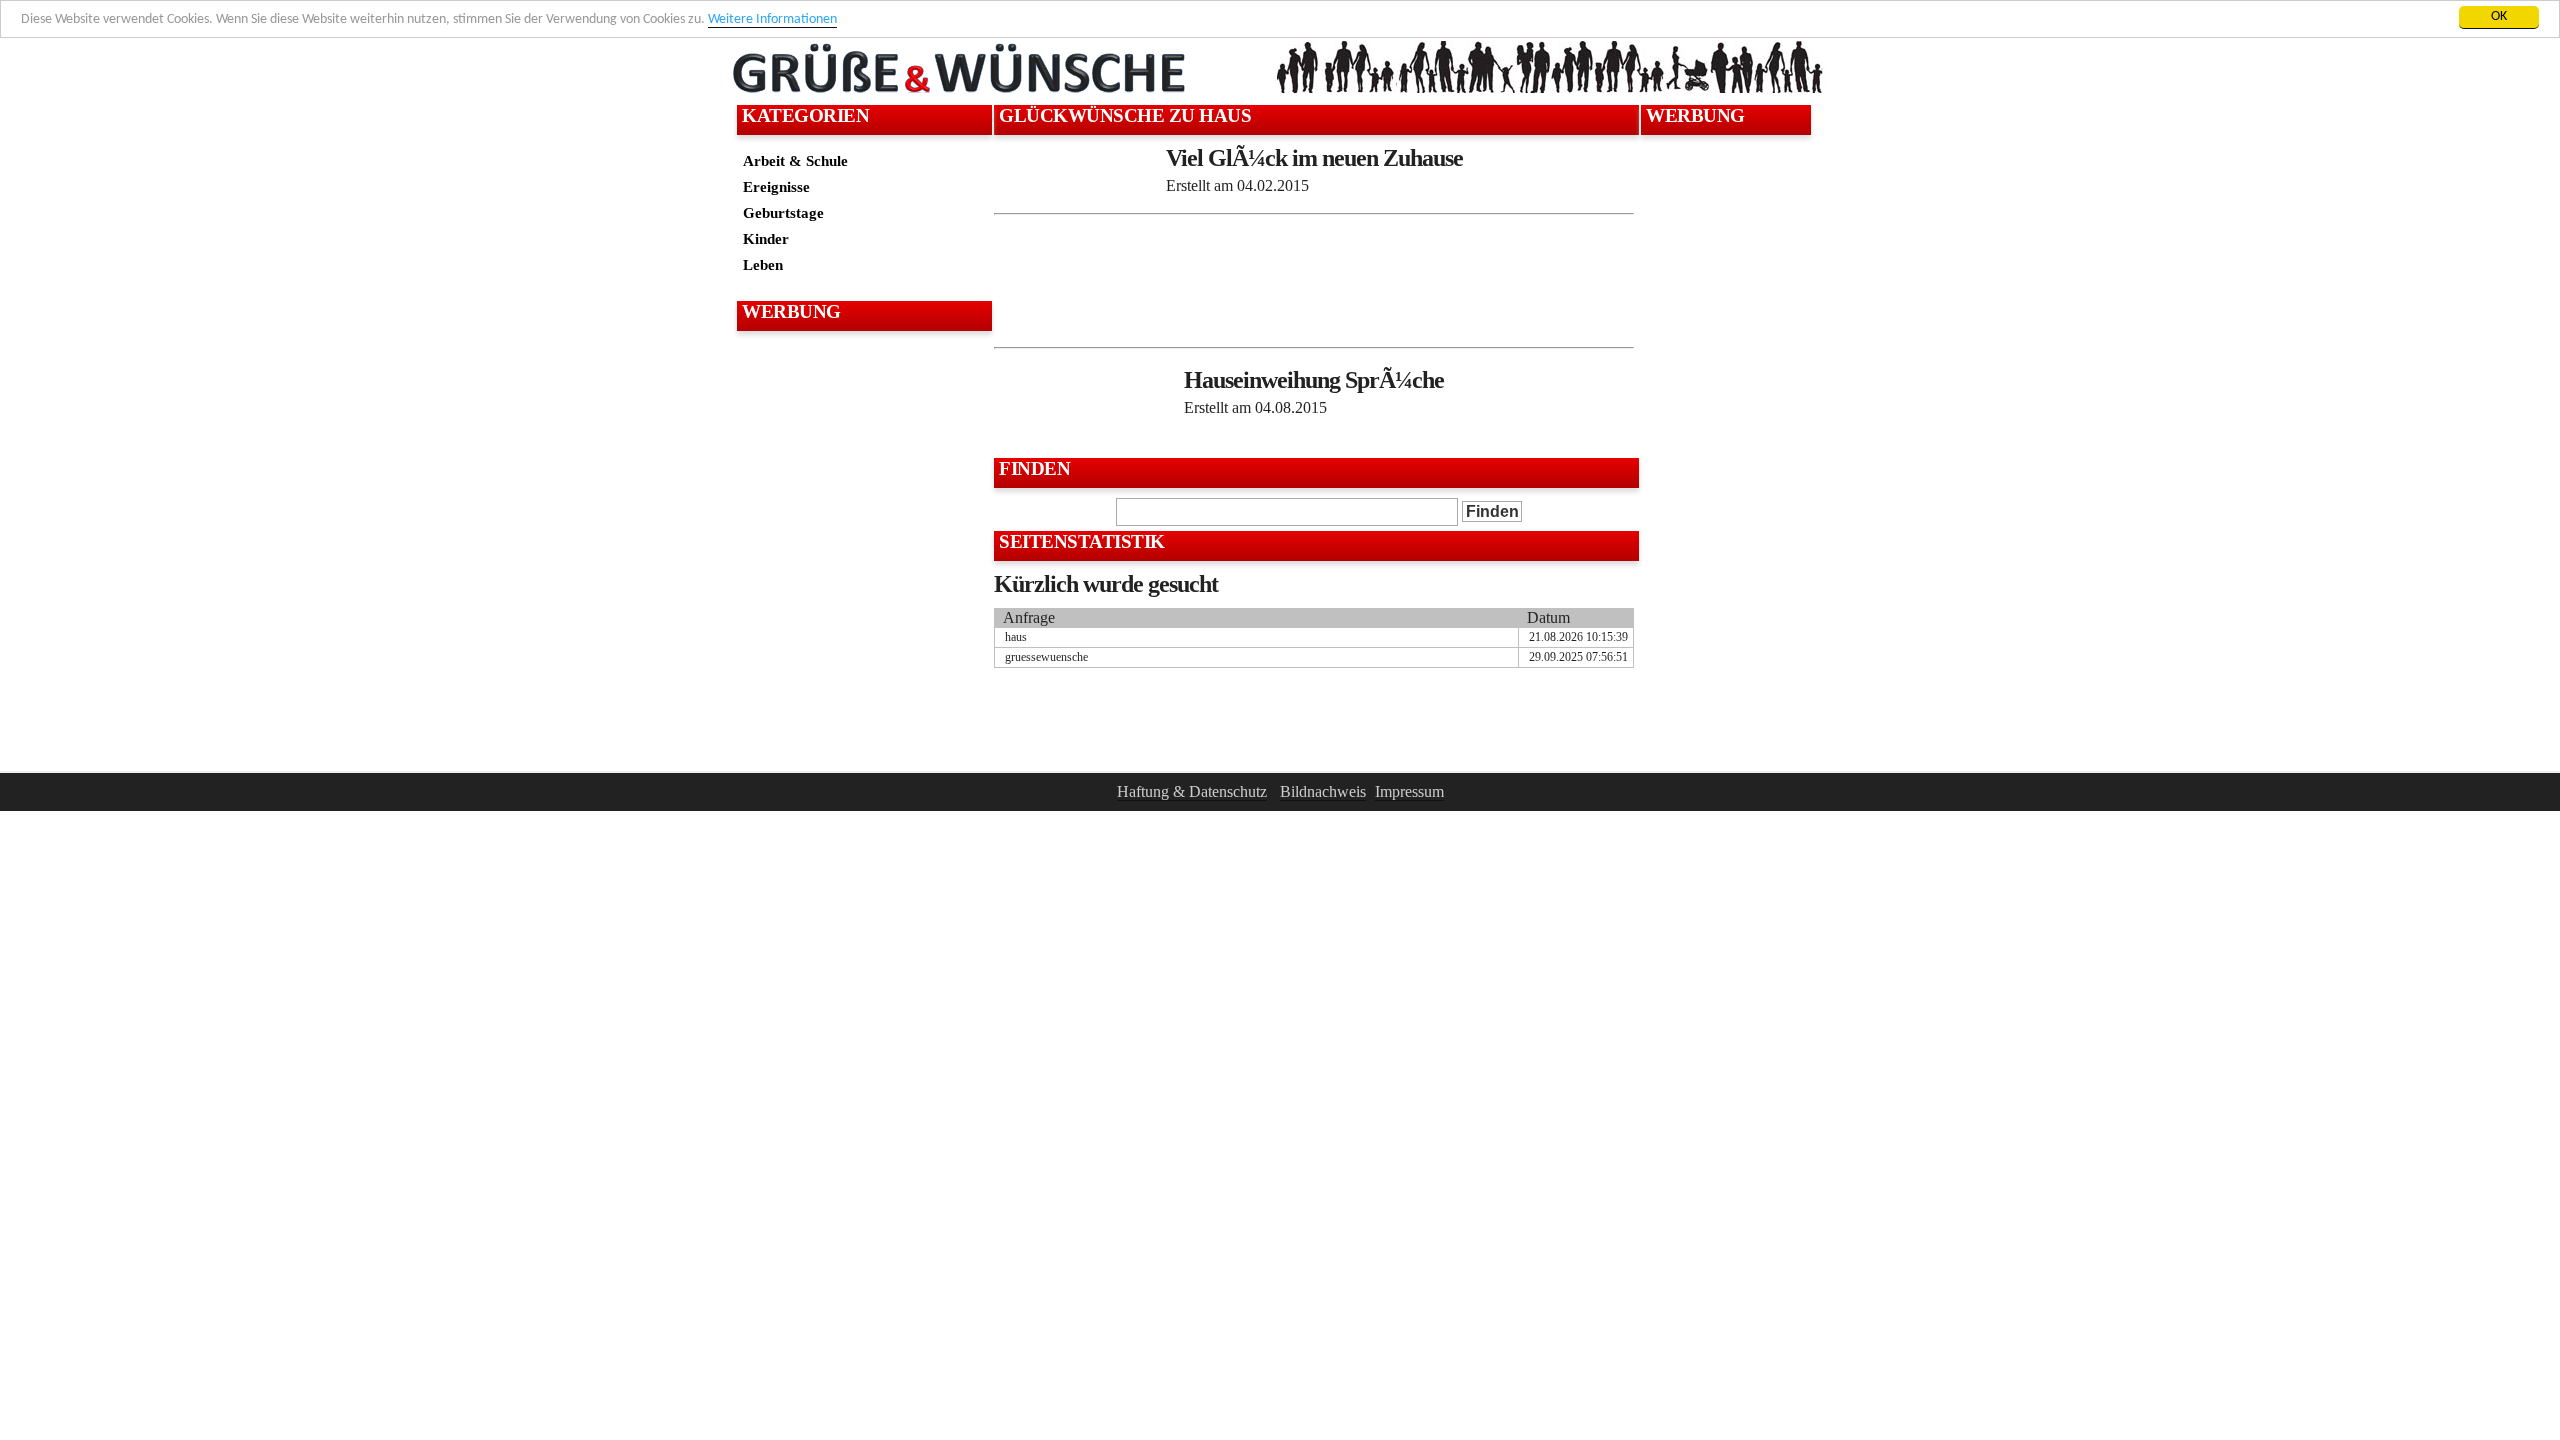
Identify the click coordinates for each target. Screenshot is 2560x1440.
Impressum (1409, 791)
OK (2499, 16)
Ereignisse (776, 186)
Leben (763, 264)
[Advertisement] (862, 386)
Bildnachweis (1323, 791)
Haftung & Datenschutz (1192, 791)
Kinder (766, 238)
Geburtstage (783, 212)
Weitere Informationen (772, 19)
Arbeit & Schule (795, 160)
